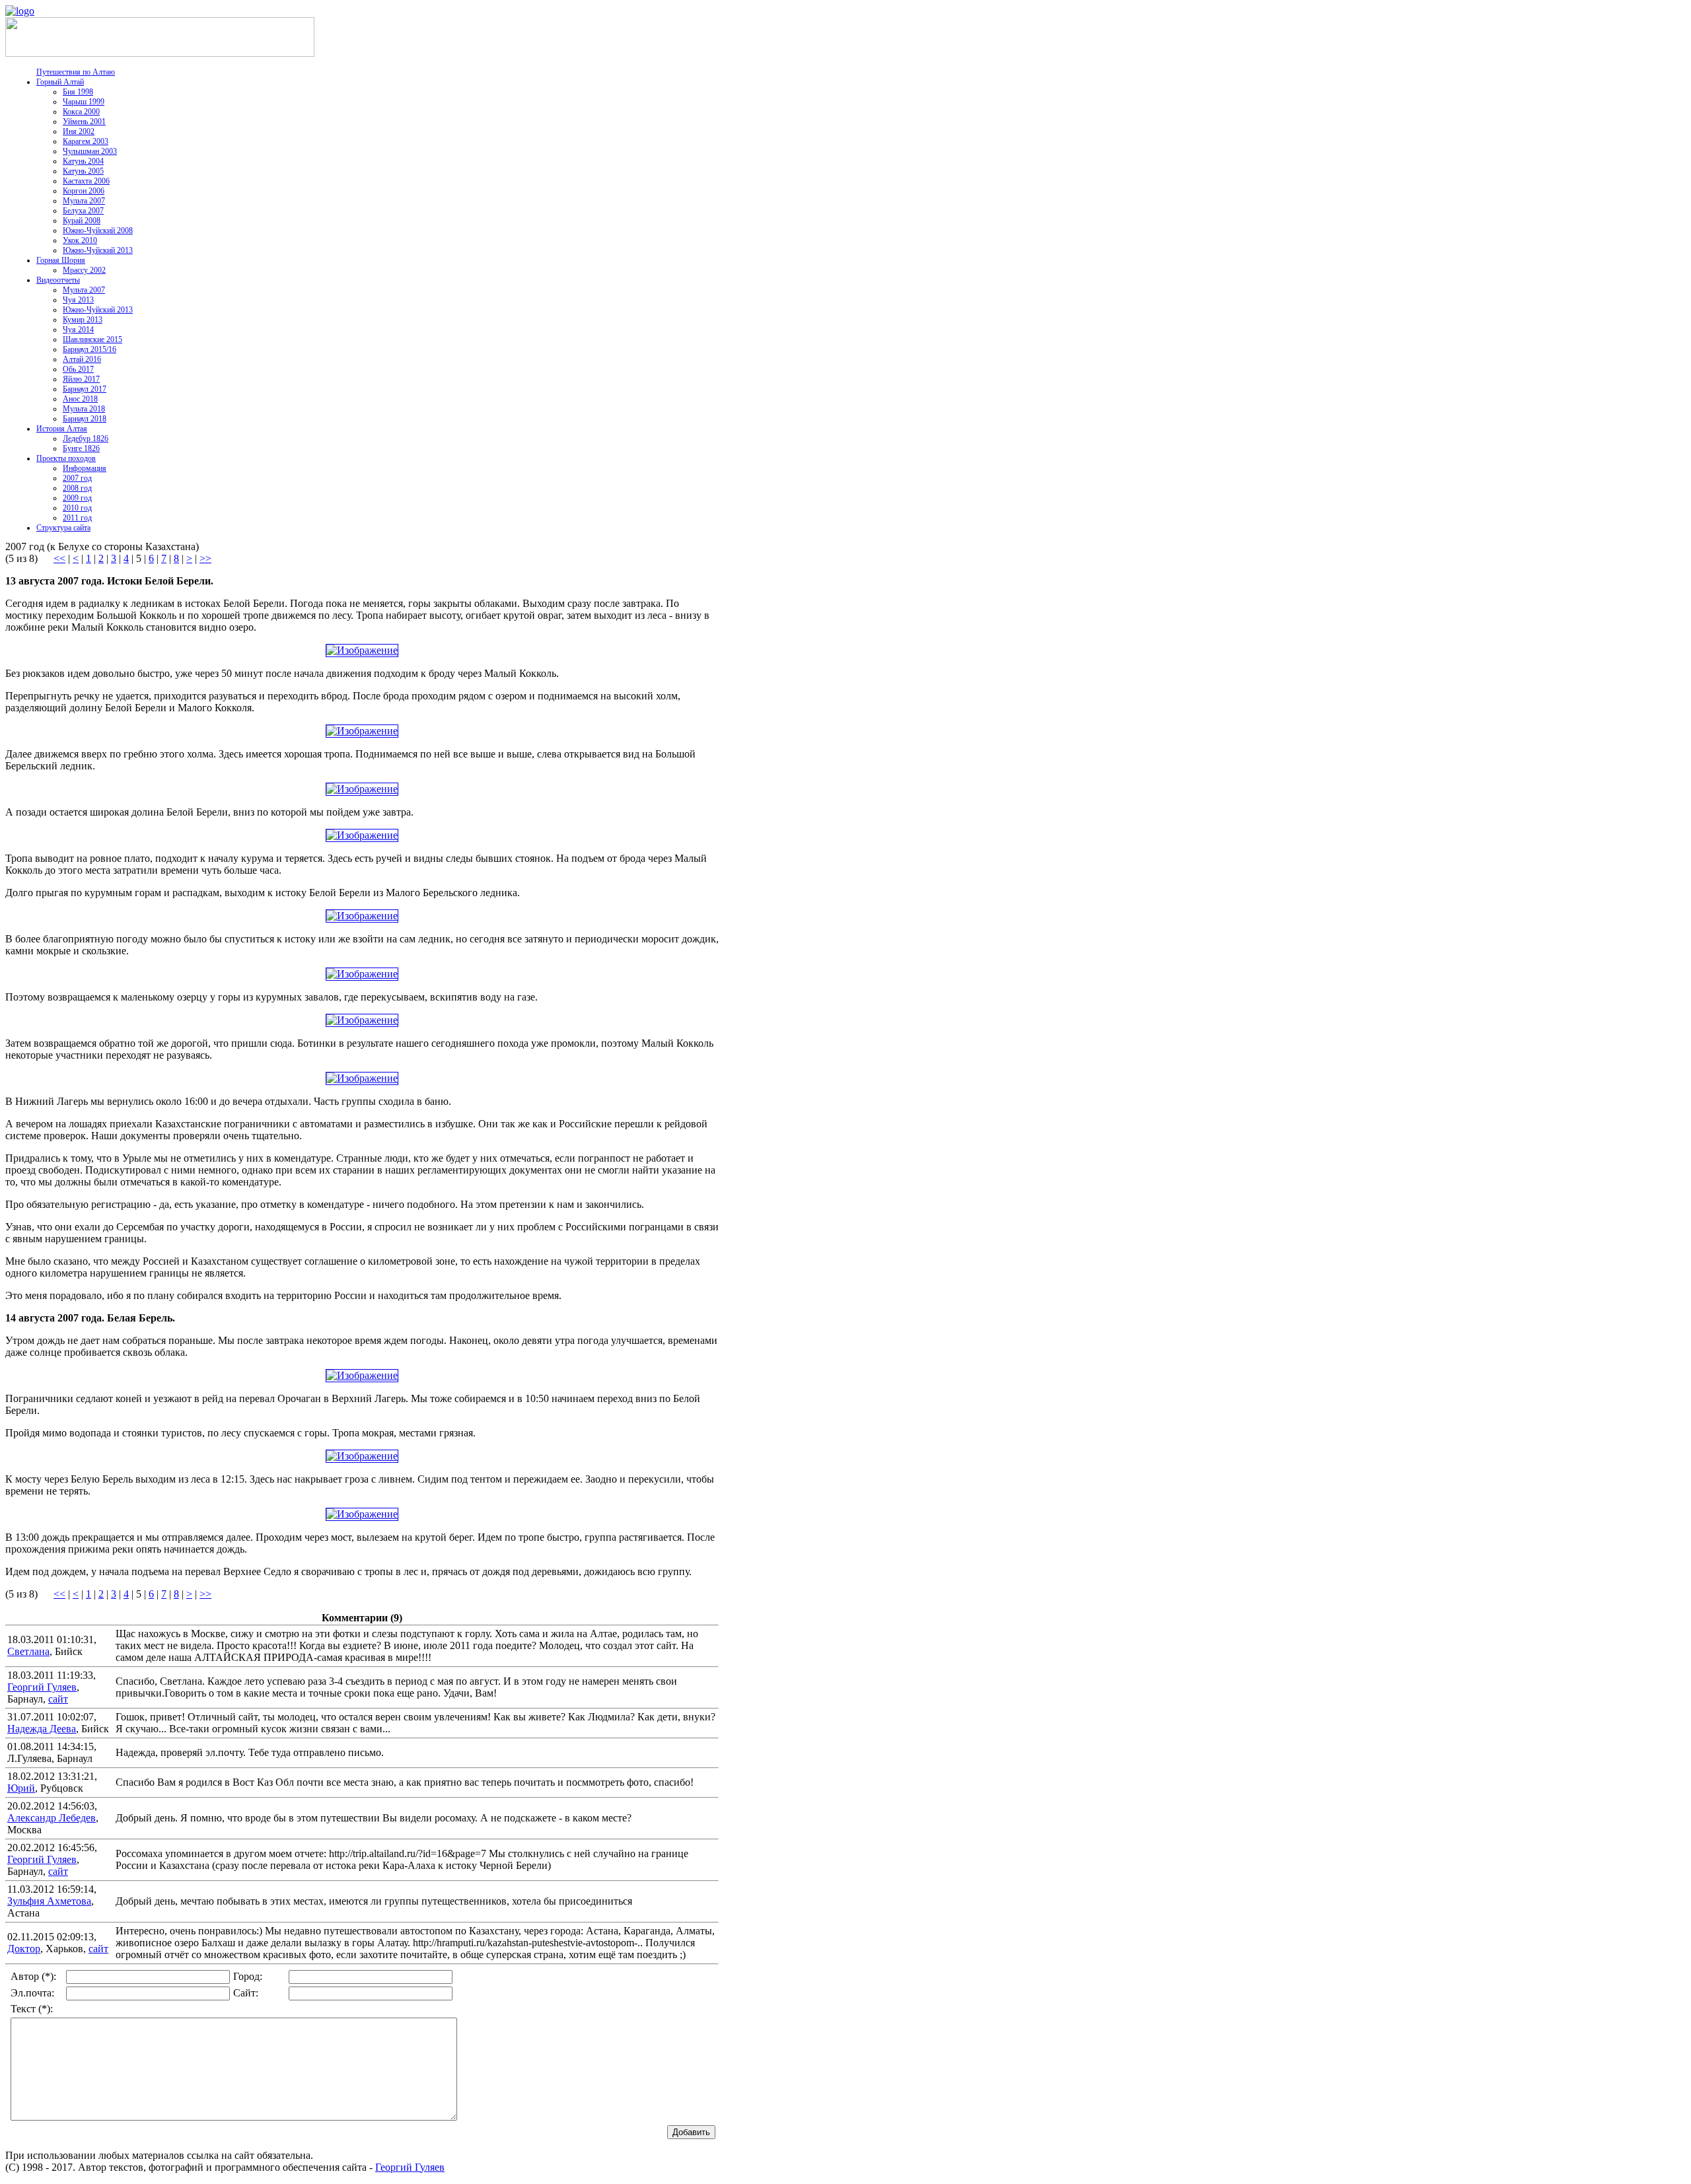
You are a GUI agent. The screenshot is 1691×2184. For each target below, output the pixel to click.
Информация (85, 468)
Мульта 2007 (84, 201)
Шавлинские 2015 (92, 339)
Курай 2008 (82, 221)
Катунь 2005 (83, 171)
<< (59, 558)
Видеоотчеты (58, 280)
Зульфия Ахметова (49, 1901)
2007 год (77, 478)
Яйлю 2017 (81, 379)
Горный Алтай (60, 82)
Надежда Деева (42, 1729)
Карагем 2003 (86, 141)
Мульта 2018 (84, 409)
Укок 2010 (80, 240)
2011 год (77, 518)
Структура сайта (63, 528)
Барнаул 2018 (85, 419)
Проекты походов (66, 458)
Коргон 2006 (84, 191)
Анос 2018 (80, 399)
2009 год (77, 498)
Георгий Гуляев (42, 1687)
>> (205, 558)
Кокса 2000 (81, 112)
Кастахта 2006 (86, 181)
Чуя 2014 (78, 330)
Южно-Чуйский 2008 (98, 230)
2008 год (77, 488)
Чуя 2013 (78, 300)
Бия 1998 (78, 92)
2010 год (77, 508)
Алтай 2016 (82, 359)
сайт (58, 1699)
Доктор (24, 1949)
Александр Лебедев (52, 1818)
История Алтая (62, 429)
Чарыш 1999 (84, 102)
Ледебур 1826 (86, 439)
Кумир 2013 (83, 320)
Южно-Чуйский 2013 (98, 250)
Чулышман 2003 (90, 151)
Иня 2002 (79, 131)
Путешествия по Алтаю (76, 72)
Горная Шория (61, 260)
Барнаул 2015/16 (90, 349)
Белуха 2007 (83, 211)
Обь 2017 (78, 369)
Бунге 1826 (81, 448)
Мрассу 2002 (84, 270)
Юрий (21, 1788)
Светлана (28, 1651)
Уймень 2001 (84, 122)
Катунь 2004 (83, 161)
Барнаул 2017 (85, 389)
